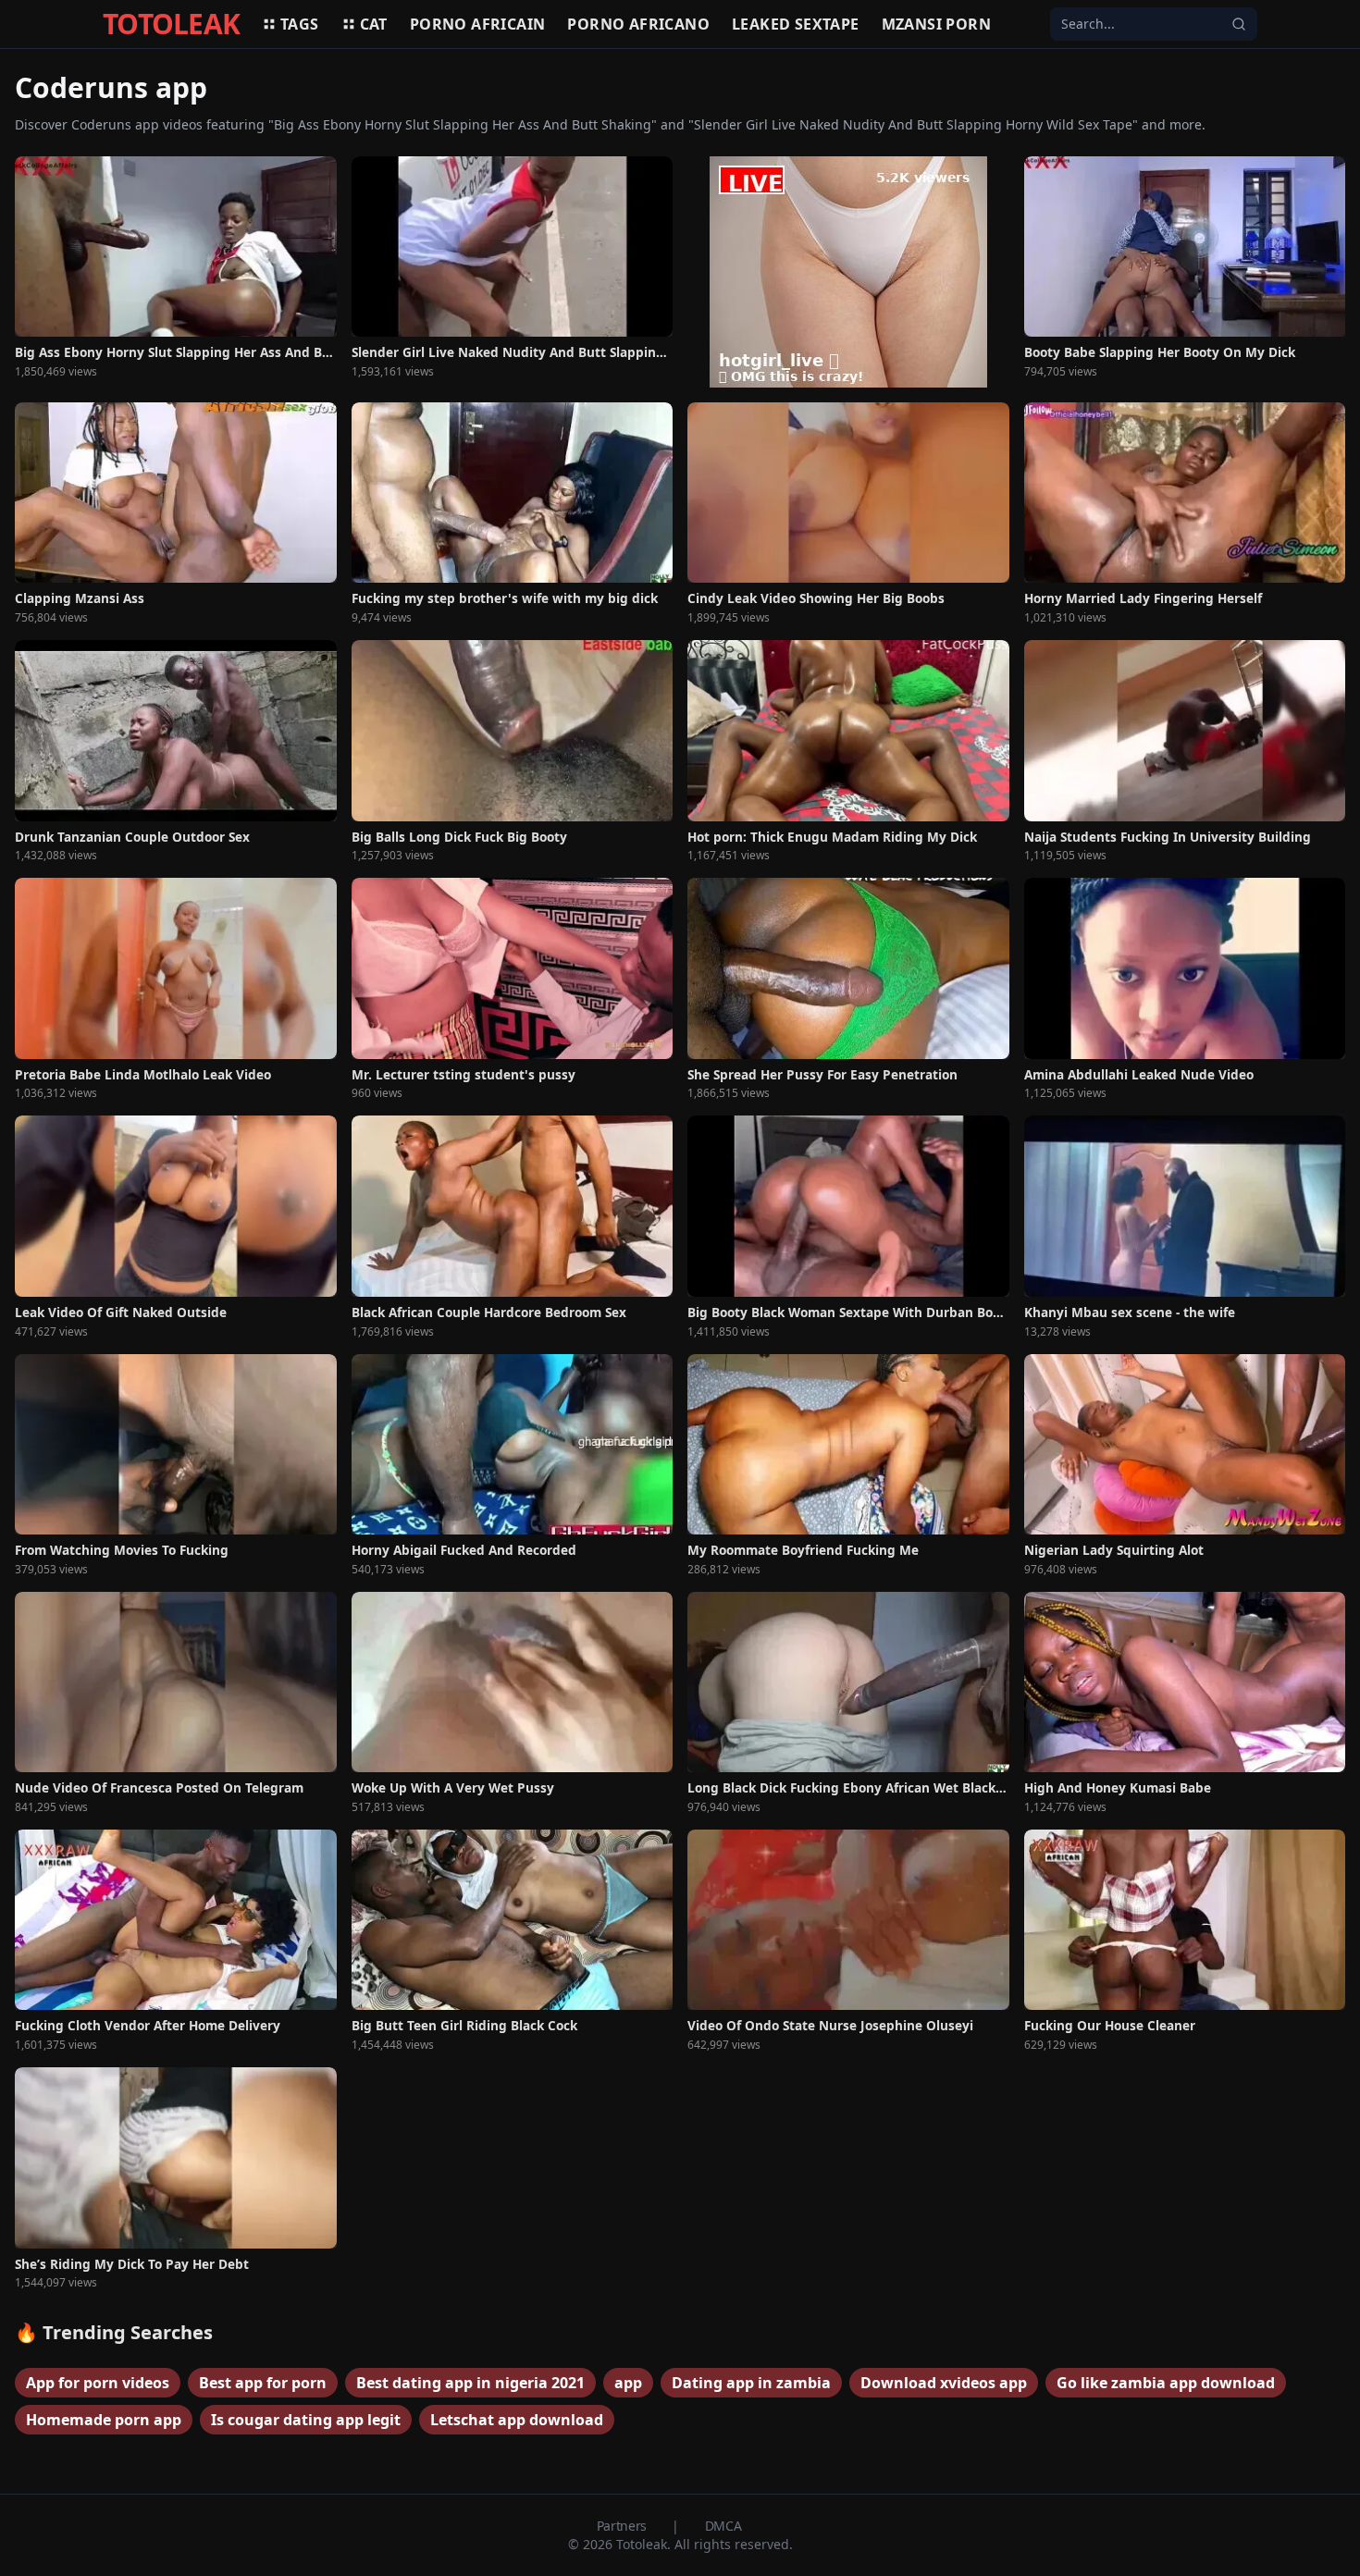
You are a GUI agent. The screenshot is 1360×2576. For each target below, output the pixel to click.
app (628, 2383)
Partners (624, 2526)
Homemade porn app (104, 2420)
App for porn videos (98, 2383)
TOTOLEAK (171, 24)
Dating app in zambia (751, 2383)
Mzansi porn (936, 24)
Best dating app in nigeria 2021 (470, 2383)
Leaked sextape (796, 24)
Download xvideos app (944, 2383)
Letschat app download (517, 2420)
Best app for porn (263, 2383)
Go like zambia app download (1166, 2383)
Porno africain (478, 24)
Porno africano (638, 24)
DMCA (723, 2526)
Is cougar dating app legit (306, 2420)
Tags (300, 24)
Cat (374, 24)
